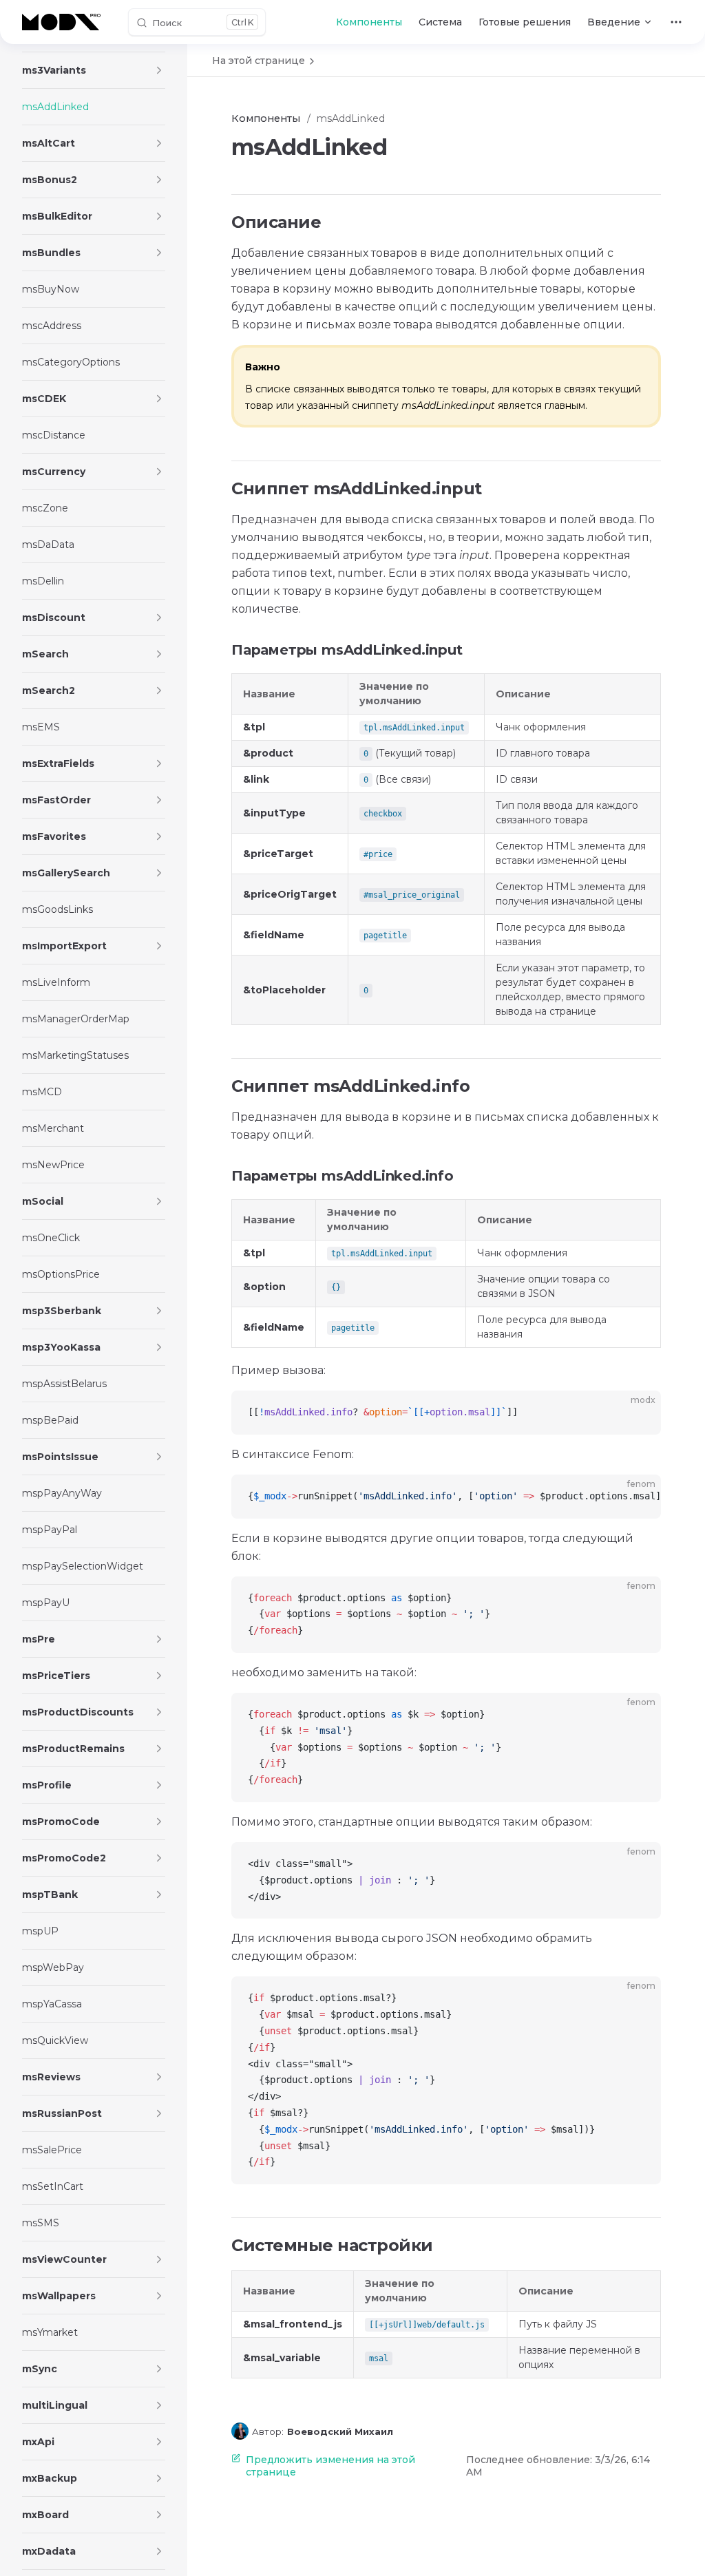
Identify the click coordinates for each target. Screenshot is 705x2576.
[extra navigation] (676, 22)
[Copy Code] (639, 1413)
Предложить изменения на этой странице (330, 2466)
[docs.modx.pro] (64, 22)
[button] (159, 70)
